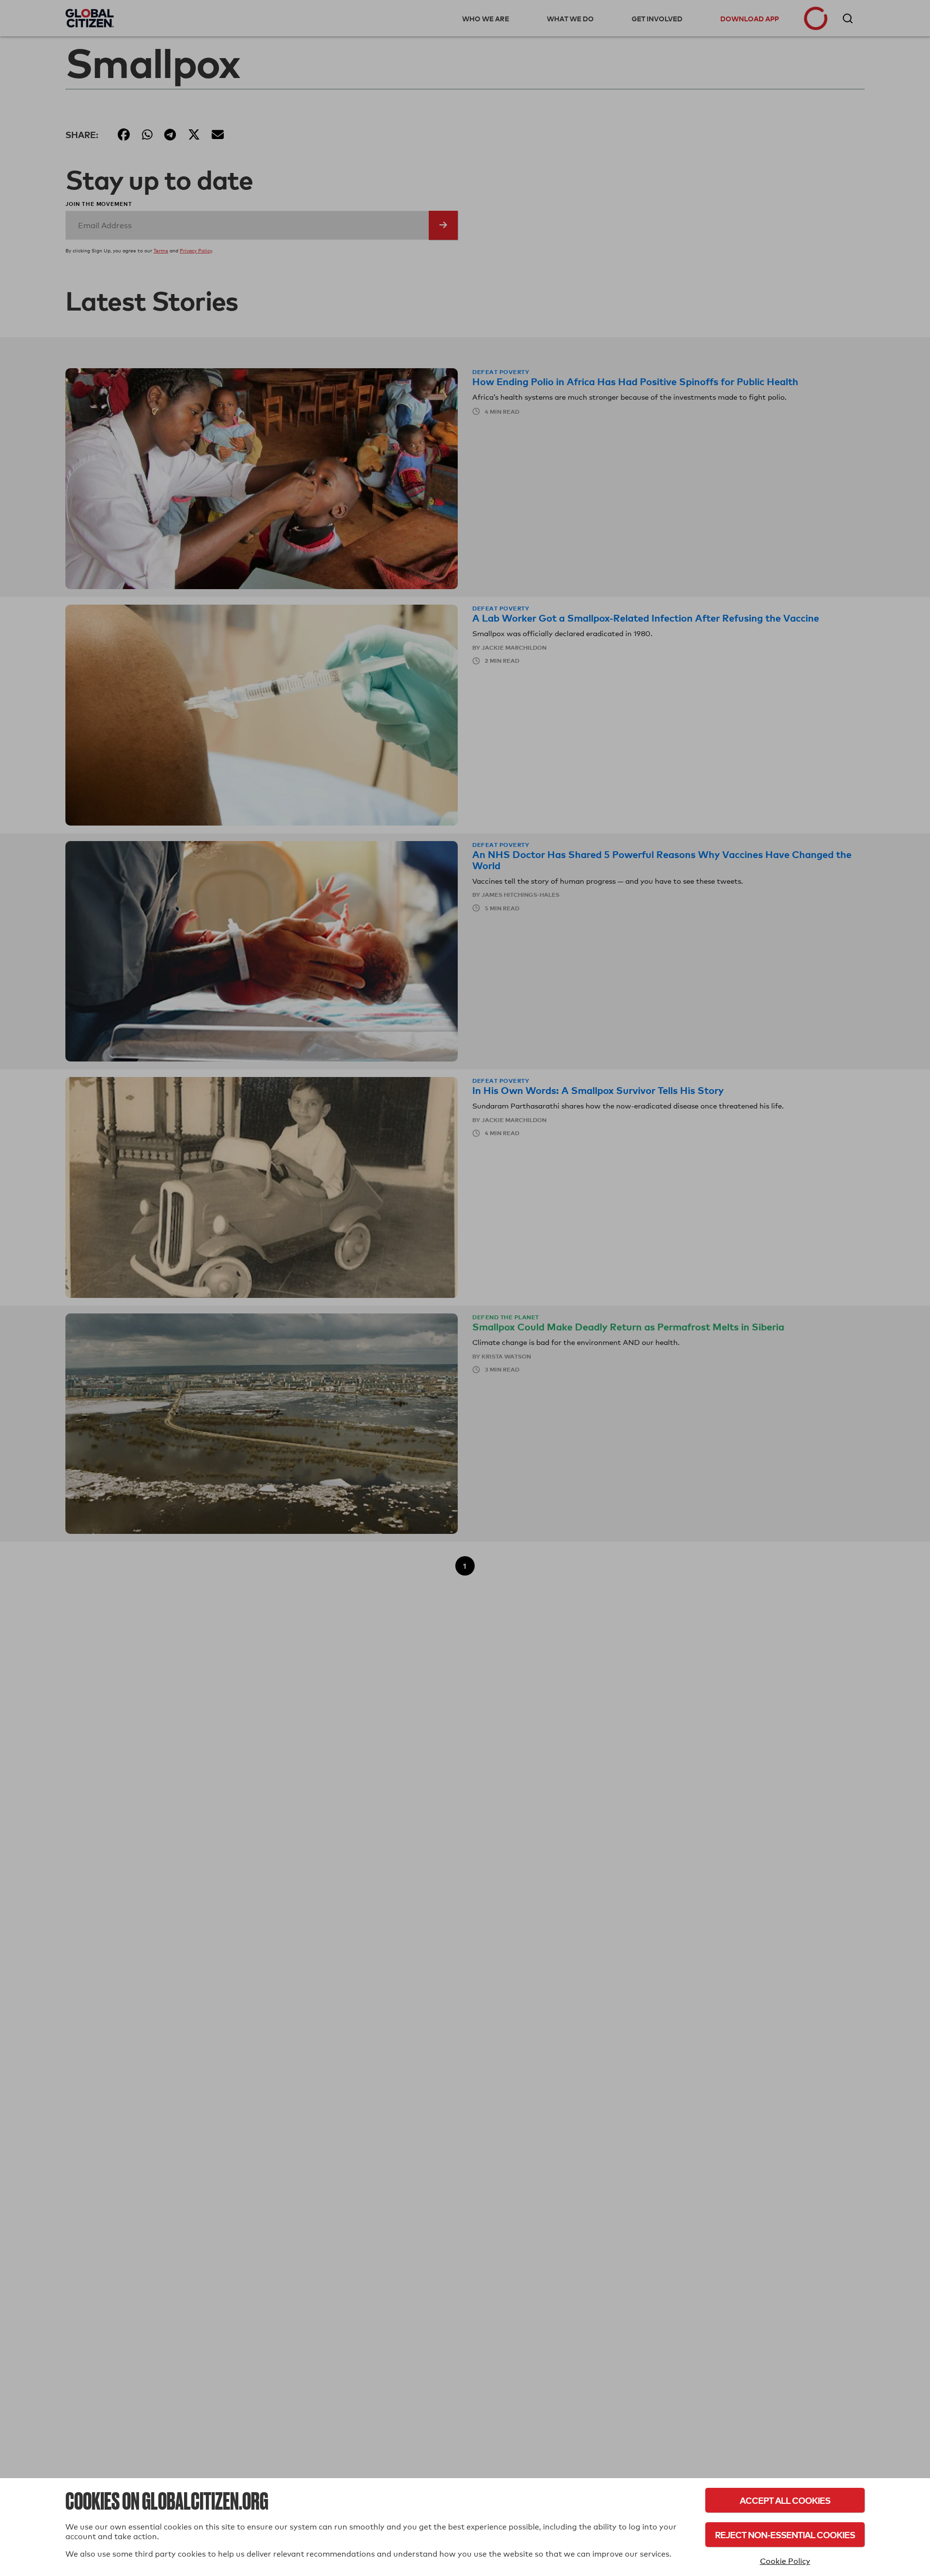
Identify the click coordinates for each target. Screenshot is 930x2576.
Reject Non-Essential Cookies (785, 2535)
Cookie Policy (785, 2561)
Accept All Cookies (785, 2500)
